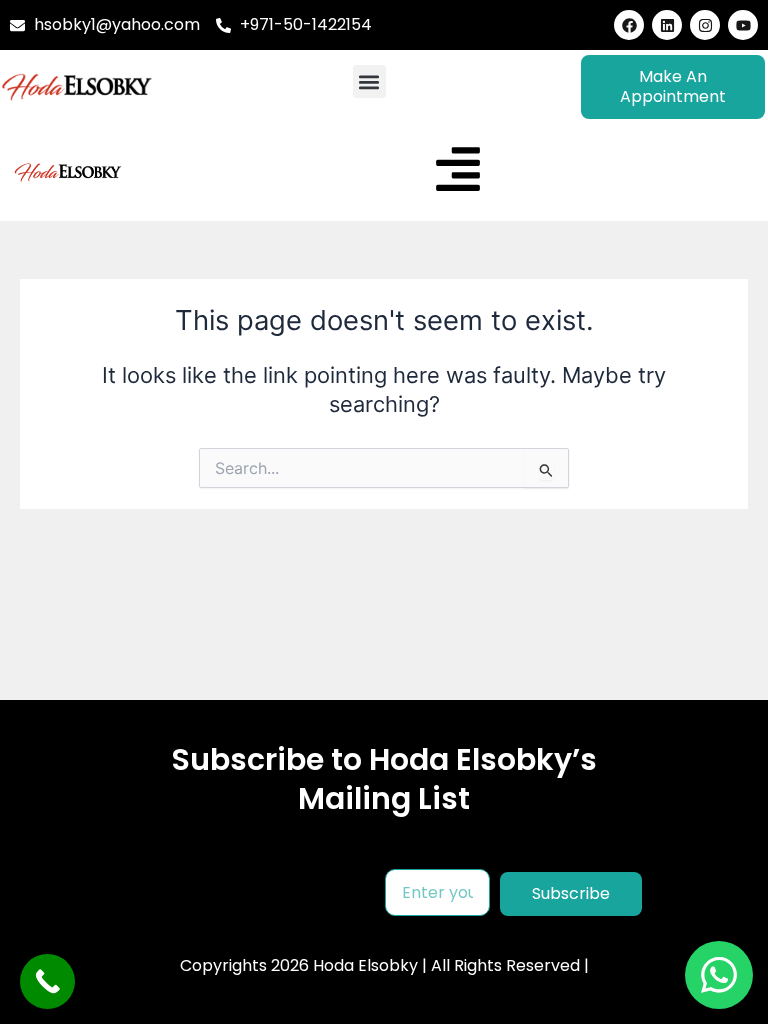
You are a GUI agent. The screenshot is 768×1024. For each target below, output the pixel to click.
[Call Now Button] (47, 981)
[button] (369, 81)
